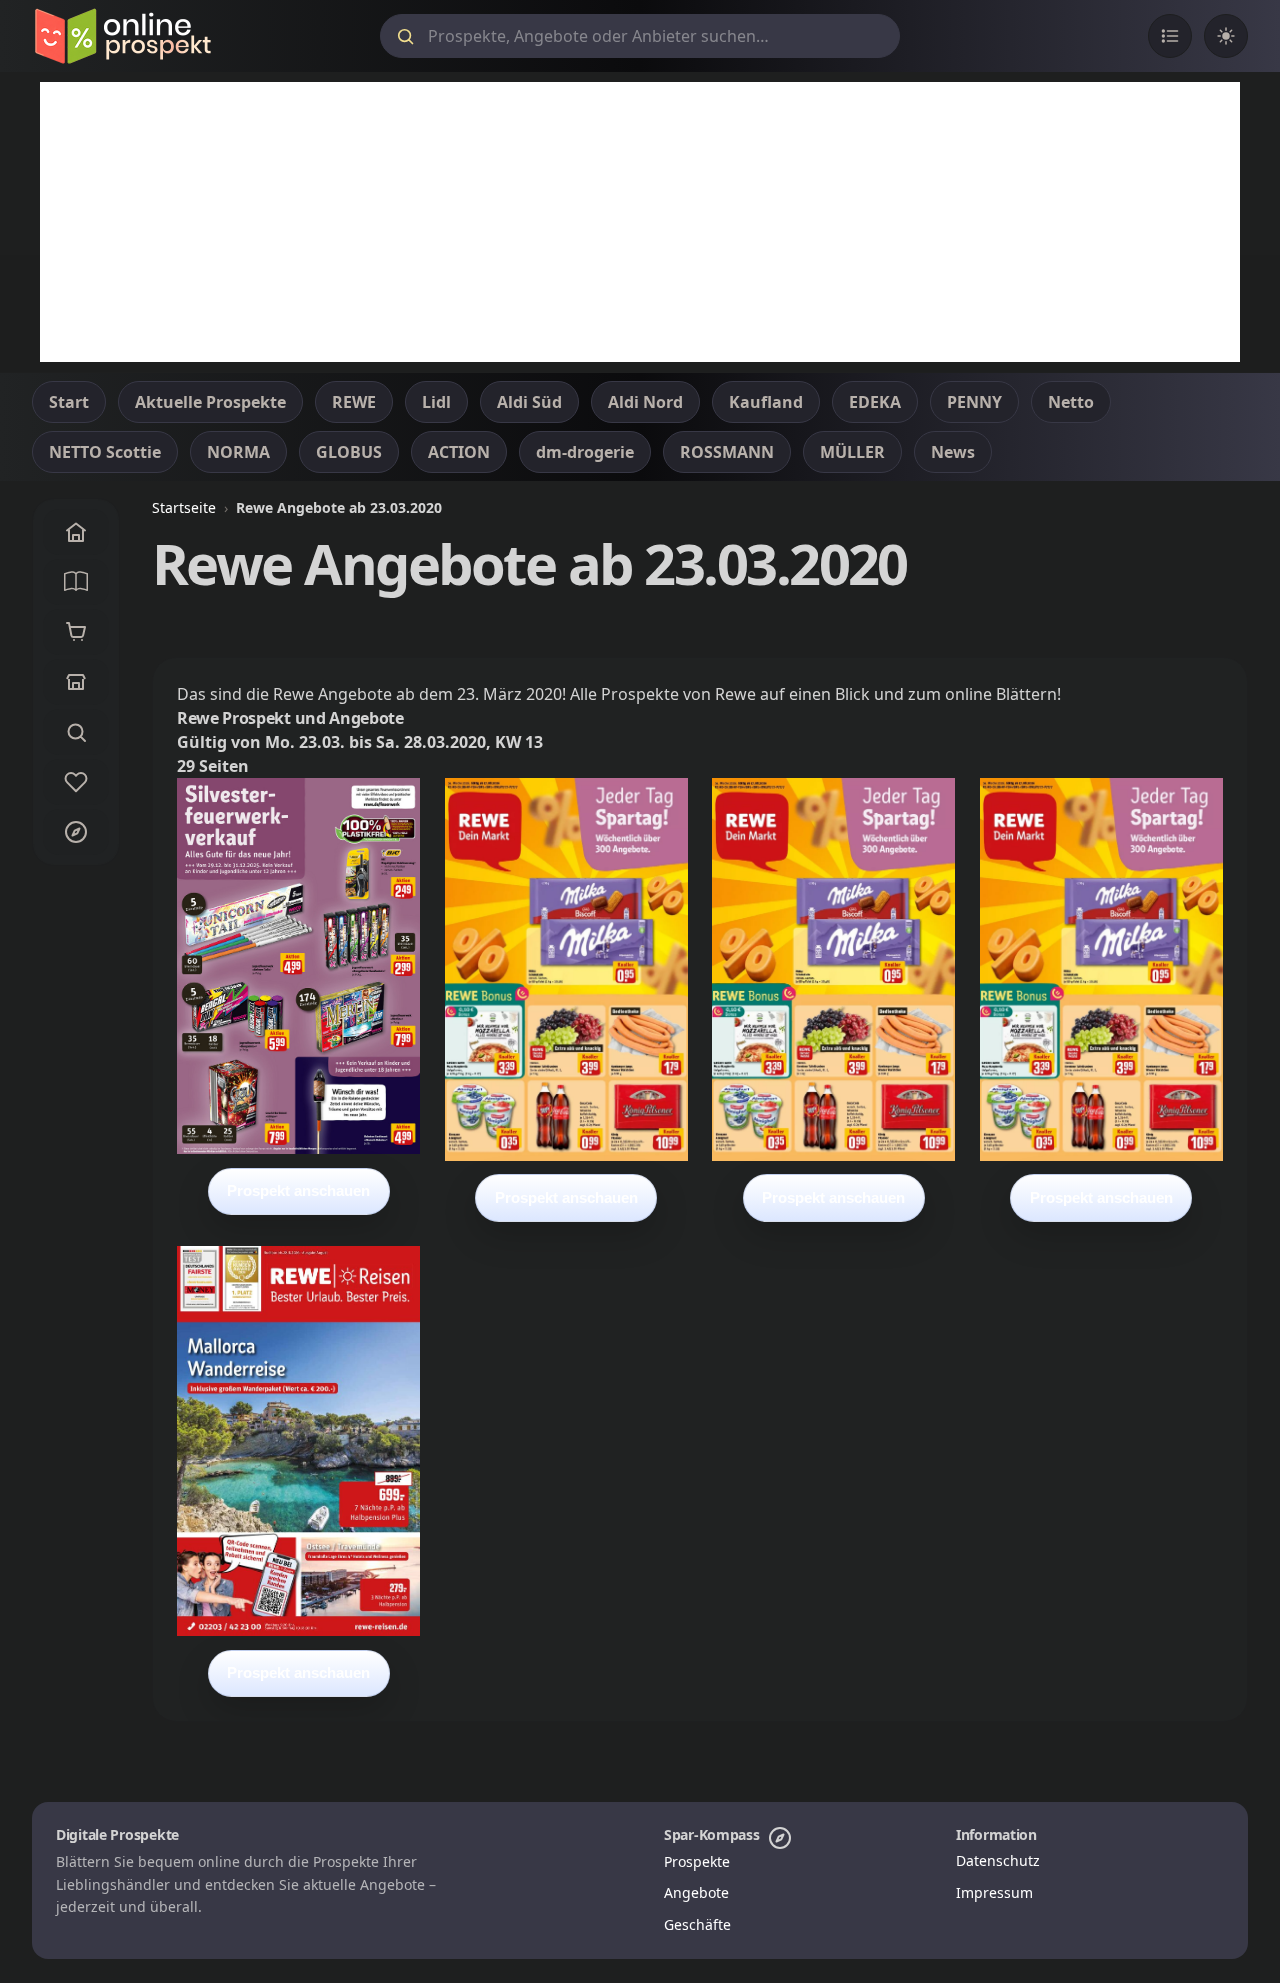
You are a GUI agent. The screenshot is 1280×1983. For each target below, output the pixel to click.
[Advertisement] (640, 222)
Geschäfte (697, 1924)
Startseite (184, 507)
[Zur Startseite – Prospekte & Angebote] (122, 36)
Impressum (994, 1892)
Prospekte (697, 1861)
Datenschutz (998, 1860)
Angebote (696, 1892)
